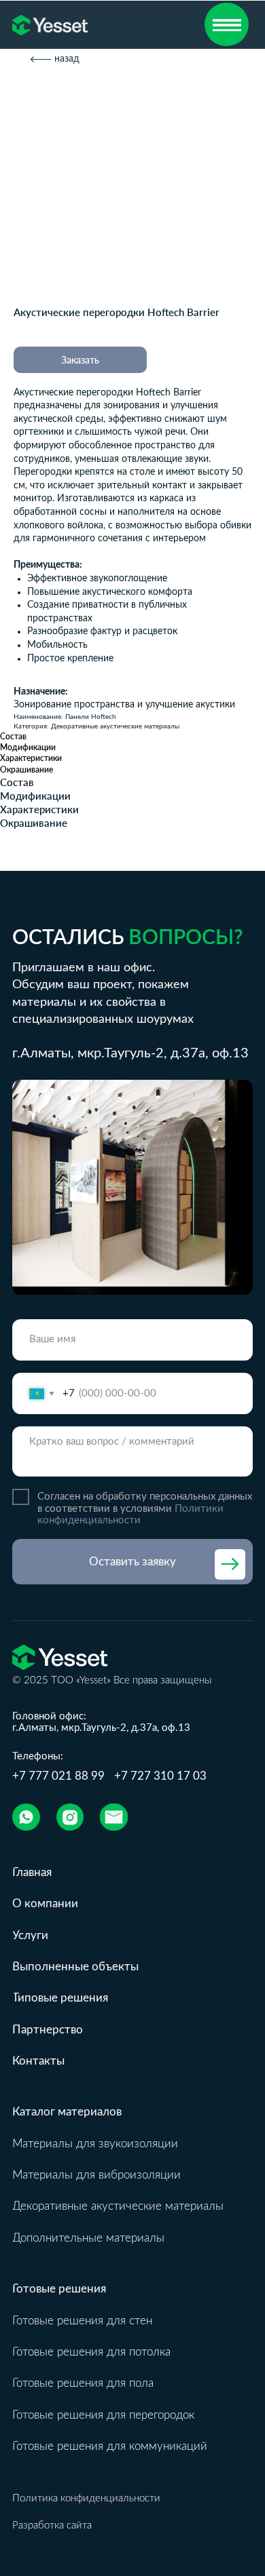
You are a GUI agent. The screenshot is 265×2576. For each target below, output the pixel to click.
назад (67, 59)
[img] (26, 1817)
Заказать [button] (80, 360)
